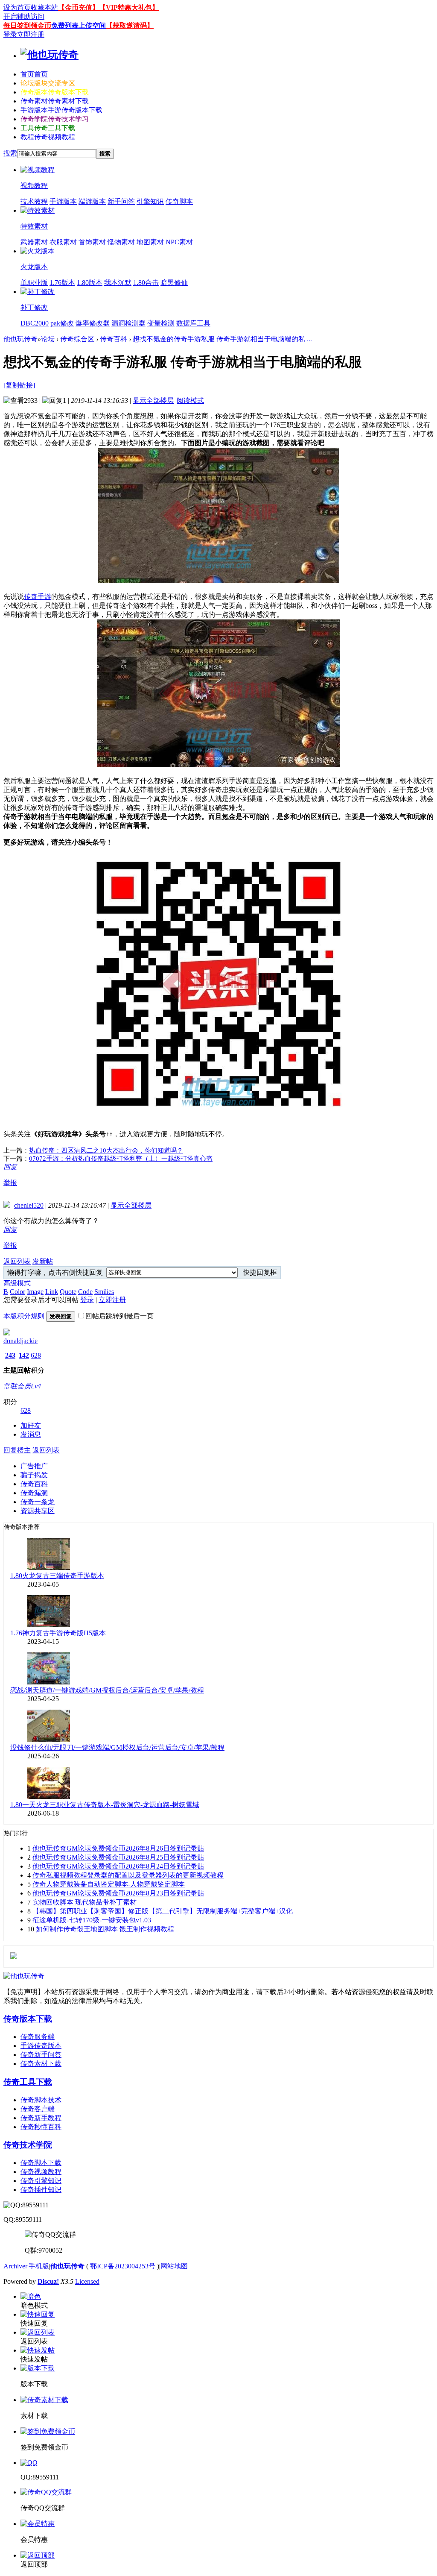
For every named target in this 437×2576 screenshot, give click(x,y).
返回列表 (17, 1261)
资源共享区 (38, 1511)
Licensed (87, 2281)
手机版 (39, 2266)
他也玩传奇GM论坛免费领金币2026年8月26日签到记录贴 (118, 1848)
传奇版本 (55, 92)
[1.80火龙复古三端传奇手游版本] (49, 1568)
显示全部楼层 (153, 400)
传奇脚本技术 (41, 2100)
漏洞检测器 (128, 323)
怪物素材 (121, 242)
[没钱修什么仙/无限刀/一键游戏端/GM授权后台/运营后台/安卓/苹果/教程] (49, 1739)
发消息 (31, 1434)
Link (52, 1292)
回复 (10, 1167)
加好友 (31, 1425)
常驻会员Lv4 (22, 1386)
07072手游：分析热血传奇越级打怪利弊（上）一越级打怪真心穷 (121, 1159)
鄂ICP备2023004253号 (123, 2266)
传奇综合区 (77, 339)
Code (85, 1292)
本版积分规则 (24, 1316)
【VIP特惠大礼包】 (129, 7)
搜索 (10, 153)
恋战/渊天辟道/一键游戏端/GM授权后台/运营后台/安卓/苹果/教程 (107, 1690)
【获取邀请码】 (130, 25)
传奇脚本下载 (41, 2163)
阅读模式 (190, 400)
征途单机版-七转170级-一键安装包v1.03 (92, 1920)
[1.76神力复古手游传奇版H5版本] (49, 1625)
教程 (48, 137)
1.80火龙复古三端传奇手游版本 (57, 1576)
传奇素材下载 (41, 2064)
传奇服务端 (38, 2037)
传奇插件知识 (41, 2190)
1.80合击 (146, 283)
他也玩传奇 (20, 339)
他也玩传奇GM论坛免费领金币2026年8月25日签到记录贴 (118, 1857)
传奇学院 (55, 119)
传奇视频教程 (41, 2172)
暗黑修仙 (174, 283)
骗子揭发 (34, 1475)
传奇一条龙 (38, 1502)
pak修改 (62, 323)
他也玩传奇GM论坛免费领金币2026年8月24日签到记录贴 (118, 1866)
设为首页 (17, 7)
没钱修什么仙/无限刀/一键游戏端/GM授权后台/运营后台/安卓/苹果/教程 (117, 1747)
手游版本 (61, 110)
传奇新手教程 (41, 2118)
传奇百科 (114, 339)
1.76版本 (62, 283)
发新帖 (43, 1261)
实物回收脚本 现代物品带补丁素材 (84, 1902)
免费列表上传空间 (79, 25)
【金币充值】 (79, 7)
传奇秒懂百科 (41, 2127)
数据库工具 (193, 323)
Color (17, 1292)
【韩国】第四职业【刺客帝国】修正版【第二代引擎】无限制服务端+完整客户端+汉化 (163, 1911)
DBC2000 (35, 323)
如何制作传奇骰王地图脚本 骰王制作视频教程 (105, 1929)
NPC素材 (179, 242)
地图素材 (150, 242)
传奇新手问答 (41, 2055)
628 (36, 1355)
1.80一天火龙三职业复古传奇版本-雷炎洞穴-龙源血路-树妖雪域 (105, 1805)
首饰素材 (92, 242)
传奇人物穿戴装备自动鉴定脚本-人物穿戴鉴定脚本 (109, 1884)
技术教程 (34, 201)
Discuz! (48, 2281)
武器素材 (34, 242)
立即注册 (31, 34)
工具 (48, 128)
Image (35, 1292)
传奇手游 (38, 597)
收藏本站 (44, 7)
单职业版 (34, 283)
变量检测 (161, 323)
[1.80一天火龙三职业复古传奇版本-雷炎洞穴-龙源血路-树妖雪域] (49, 1797)
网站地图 (174, 2266)
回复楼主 (17, 1450)
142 (24, 1355)
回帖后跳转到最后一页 (119, 1316)
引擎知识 (150, 201)
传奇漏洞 (34, 1493)
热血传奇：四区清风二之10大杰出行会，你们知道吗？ (106, 1150)
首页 (34, 74)
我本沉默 (118, 283)
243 (10, 1355)
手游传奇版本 (41, 2046)
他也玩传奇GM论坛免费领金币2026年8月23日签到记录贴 (118, 1893)
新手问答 (121, 201)
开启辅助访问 (24, 16)
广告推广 (34, 1466)
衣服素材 (63, 242)
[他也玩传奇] (50, 55)
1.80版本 (90, 283)
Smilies (104, 1292)
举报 (10, 1183)
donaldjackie (20, 1341)
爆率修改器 (93, 323)
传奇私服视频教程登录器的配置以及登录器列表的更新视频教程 (128, 1875)
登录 (10, 34)
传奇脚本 (179, 201)
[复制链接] (19, 385)
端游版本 (92, 201)
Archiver (15, 2266)
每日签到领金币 (27, 25)
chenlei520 (29, 1205)
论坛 (48, 83)
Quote (68, 1292)
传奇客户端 (38, 2109)
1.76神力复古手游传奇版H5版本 (58, 1633)
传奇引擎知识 (41, 2181)
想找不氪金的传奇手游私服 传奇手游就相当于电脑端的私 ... (222, 339)
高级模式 (17, 1283)
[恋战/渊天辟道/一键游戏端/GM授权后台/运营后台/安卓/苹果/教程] (49, 1682)
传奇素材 (55, 101)
